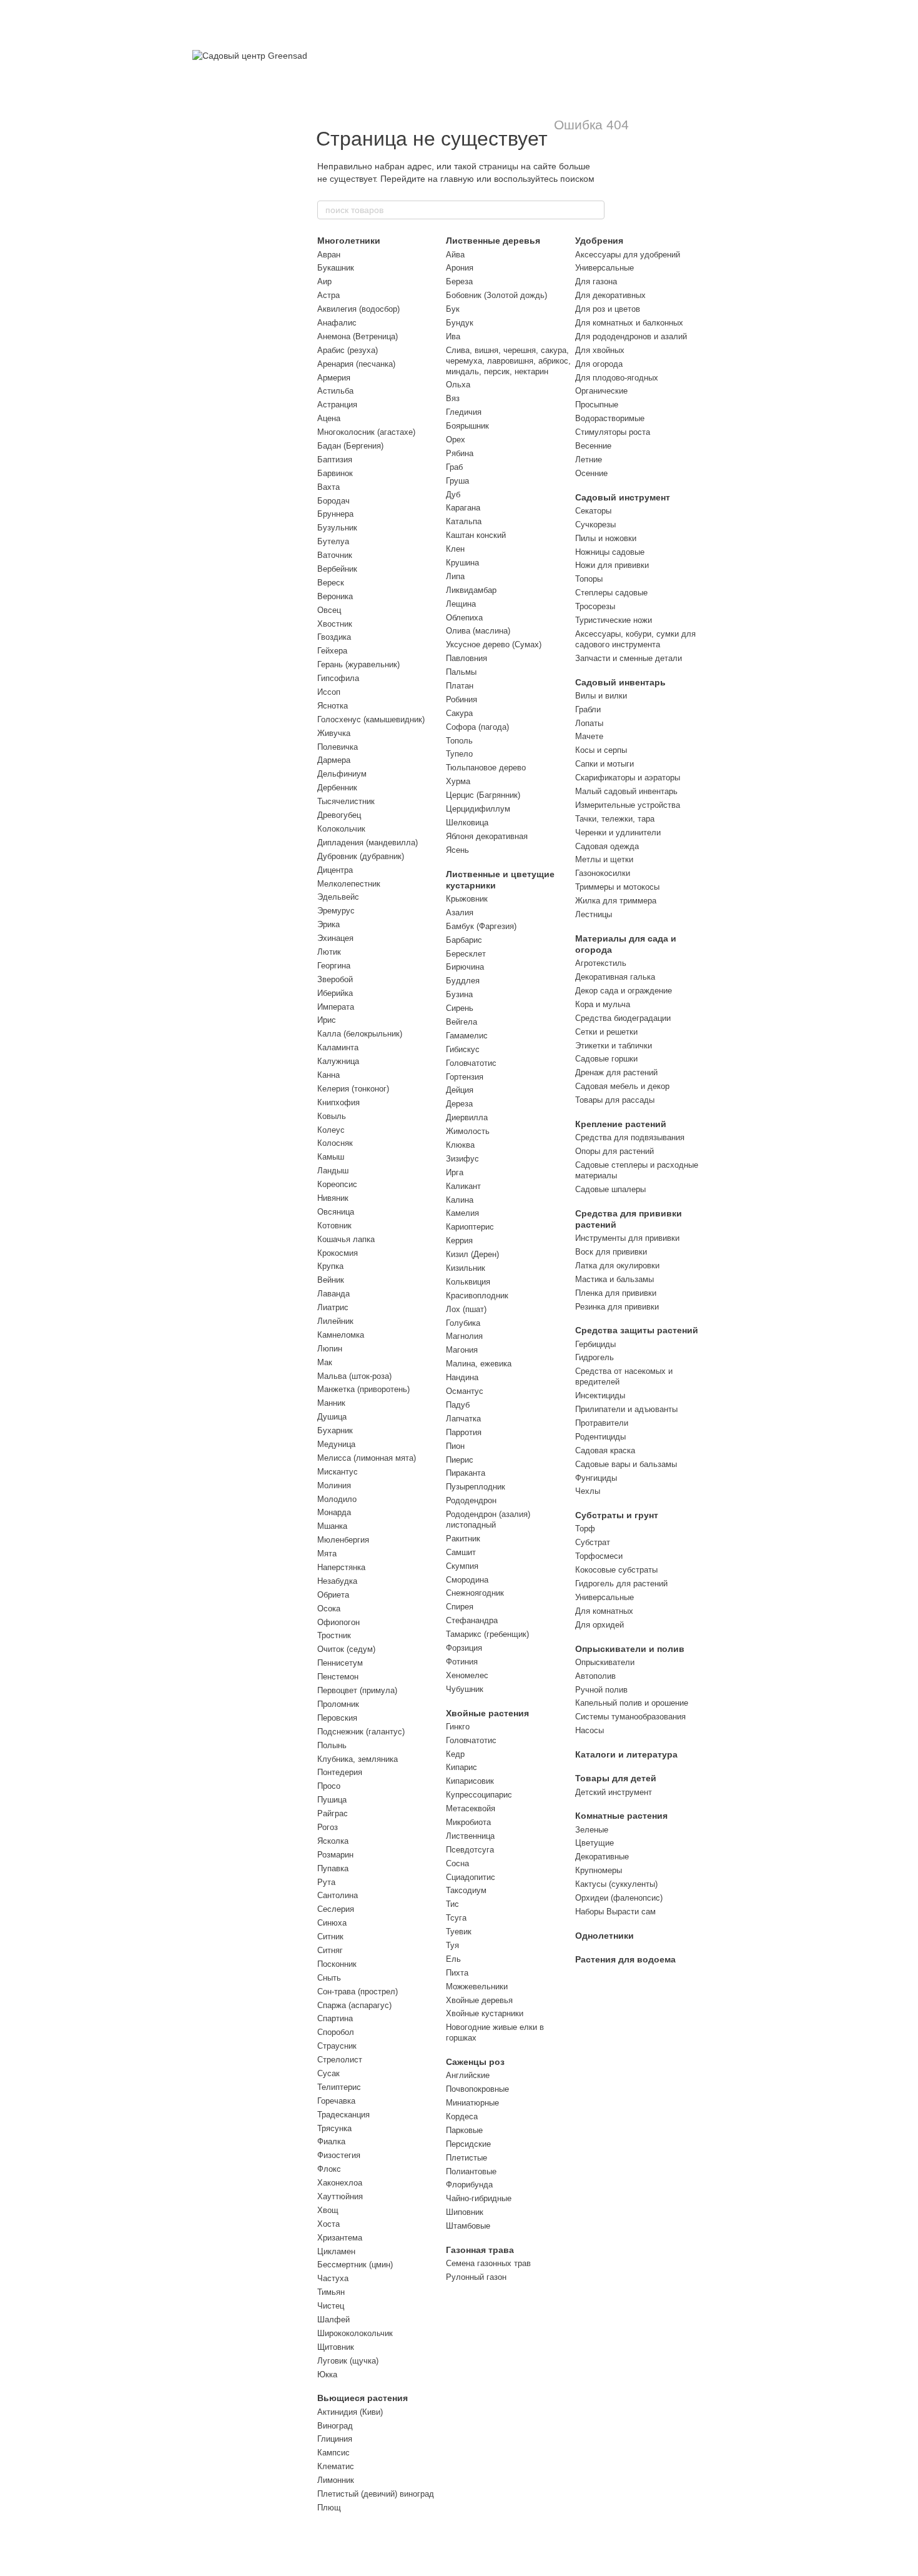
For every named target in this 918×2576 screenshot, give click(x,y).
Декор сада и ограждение (624, 991)
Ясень (457, 850)
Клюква (460, 1145)
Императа (336, 1007)
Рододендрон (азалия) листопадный (488, 1519)
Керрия (459, 1241)
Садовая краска (605, 1450)
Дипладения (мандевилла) (368, 843)
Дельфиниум (342, 774)
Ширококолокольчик (355, 2333)
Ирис (327, 1020)
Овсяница (336, 1212)
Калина (460, 1200)
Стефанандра (472, 1620)
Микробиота (468, 1822)
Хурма (458, 781)
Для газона (596, 281)
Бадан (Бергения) (350, 446)
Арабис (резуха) (348, 350)
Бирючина (465, 967)
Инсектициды (600, 1395)
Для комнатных (604, 1611)
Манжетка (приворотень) (363, 1389)
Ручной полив (601, 1690)
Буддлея (463, 981)
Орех (456, 440)
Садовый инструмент (623, 497)
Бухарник (335, 1430)
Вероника (335, 596)
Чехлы (588, 1491)
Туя (452, 1945)
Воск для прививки (611, 1252)
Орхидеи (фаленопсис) (619, 1898)
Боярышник (467, 426)
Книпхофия (338, 1102)
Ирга (455, 1172)
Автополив (595, 1676)
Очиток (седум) (346, 1649)
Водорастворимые (610, 418)
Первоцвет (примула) (357, 1690)
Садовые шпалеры (610, 1189)
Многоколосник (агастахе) (366, 432)
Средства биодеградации (623, 1018)
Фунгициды (596, 1478)
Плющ (329, 2508)
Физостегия (339, 2155)
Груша (457, 481)
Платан (460, 686)
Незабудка (337, 1581)
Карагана (463, 508)
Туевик (459, 1932)
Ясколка (333, 1841)
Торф (585, 1529)
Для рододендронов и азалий (631, 336)
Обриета (333, 1595)
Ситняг (330, 1950)
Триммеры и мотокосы (617, 887)
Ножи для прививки (612, 565)
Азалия (460, 913)
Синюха (332, 1923)
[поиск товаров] (595, 210)
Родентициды (600, 1437)
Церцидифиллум (478, 809)
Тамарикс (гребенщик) (487, 1634)
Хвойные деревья (479, 2000)
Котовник (334, 1226)
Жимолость (468, 1131)
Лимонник (336, 2480)
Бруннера (335, 514)
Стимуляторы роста (613, 432)
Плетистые (466, 2158)
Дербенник (337, 788)
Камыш (331, 1157)
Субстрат (593, 1542)
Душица (332, 1417)
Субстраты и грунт (617, 1515)
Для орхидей (600, 1625)
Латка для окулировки (617, 1266)
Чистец (331, 2306)
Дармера (334, 760)
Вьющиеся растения (363, 2398)
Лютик (329, 952)
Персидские (468, 2144)
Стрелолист (340, 2060)
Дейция (460, 1090)
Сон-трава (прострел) (358, 1992)
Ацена (329, 418)
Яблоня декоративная (487, 836)
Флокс (329, 2169)
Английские (468, 2075)
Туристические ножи (614, 620)
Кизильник (466, 1268)
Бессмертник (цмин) (355, 2265)
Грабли (588, 709)
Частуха (333, 2278)
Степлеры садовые (611, 593)
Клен (455, 549)
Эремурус (336, 911)
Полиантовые (471, 2171)
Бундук (460, 323)
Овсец (329, 610)
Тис (452, 1904)
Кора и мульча (603, 1004)
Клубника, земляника (358, 1759)
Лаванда (333, 1294)
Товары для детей (616, 1778)
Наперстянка (341, 1567)
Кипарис (461, 1767)
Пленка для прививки (616, 1293)
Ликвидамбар (471, 590)
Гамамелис (467, 1036)
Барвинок (335, 473)
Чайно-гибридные (479, 2198)
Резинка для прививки (617, 1307)
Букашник (336, 268)
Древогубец (339, 815)
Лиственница (470, 1836)
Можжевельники (477, 1987)
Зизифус (462, 1159)
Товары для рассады (615, 1100)
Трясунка (334, 2128)
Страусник (337, 2046)
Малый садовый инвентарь (626, 791)
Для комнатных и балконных (629, 323)
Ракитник (463, 1539)
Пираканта (466, 1473)
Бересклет (466, 954)
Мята (327, 1554)
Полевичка (338, 747)
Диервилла (467, 1117)
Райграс (333, 1813)
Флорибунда (469, 2185)
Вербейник (337, 569)
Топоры (589, 579)
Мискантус (338, 1472)
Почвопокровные (477, 2089)
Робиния (461, 699)
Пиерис (460, 1460)
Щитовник (336, 2347)
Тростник (334, 1635)
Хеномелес (467, 1675)
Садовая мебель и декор (622, 1086)
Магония (462, 1350)
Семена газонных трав (488, 2263)
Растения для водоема (625, 1959)
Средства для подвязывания (630, 1137)
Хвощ (328, 2210)
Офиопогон (338, 1622)
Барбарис (464, 940)
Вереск (331, 583)
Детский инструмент (614, 1792)
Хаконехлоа (340, 2183)
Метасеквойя (471, 1808)
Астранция (337, 405)
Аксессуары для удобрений (628, 255)
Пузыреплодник (476, 1487)
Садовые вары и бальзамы (626, 1464)
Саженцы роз (475, 2062)
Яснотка (333, 706)
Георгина (334, 966)
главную (457, 179)
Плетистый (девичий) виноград (376, 2494)
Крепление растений (621, 1124)
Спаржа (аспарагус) (354, 2005)
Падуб (458, 1405)
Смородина (467, 1580)
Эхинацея (335, 938)
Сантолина (338, 1895)
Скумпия (462, 1566)
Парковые (464, 2130)
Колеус (331, 1130)
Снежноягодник (475, 1593)
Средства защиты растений (637, 1330)
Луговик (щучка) (348, 2361)
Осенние (591, 473)
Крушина (462, 563)
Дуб (453, 495)
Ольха (458, 385)
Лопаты (589, 723)
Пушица (332, 1800)
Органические (601, 391)
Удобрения (599, 241)
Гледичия (464, 412)
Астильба (335, 391)
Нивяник (333, 1198)
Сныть (329, 1978)
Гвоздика (334, 637)
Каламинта (338, 1047)
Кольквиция (468, 1282)
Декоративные (602, 1857)
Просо (329, 1786)
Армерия (334, 378)
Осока (329, 1609)
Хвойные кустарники (485, 2013)
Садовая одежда (607, 846)
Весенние (593, 446)
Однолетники (605, 1936)
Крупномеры (599, 1870)
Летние (589, 460)
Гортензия (465, 1077)
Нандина (462, 1377)
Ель (453, 1959)
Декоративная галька (615, 977)
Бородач (333, 501)
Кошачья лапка (346, 1239)
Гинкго (458, 1727)
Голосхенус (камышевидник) (371, 719)
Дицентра (335, 870)
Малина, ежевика (479, 1364)
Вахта (328, 487)
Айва (455, 255)
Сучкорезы (595, 525)
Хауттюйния (340, 2196)
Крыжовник (467, 899)
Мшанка (332, 1526)
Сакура (459, 713)
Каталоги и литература (626, 1754)
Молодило (337, 1499)
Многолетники (349, 241)
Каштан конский (476, 535)
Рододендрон (471, 1500)
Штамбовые (468, 2226)
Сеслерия (336, 1909)
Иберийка (335, 993)
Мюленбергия (343, 1540)
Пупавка (333, 1868)
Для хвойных (600, 350)
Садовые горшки (606, 1059)
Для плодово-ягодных (617, 378)
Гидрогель (595, 1357)
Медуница (336, 1444)
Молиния (334, 1485)
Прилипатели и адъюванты (626, 1409)
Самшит (461, 1552)
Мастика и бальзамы (614, 1279)
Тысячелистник (346, 801)
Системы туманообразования (630, 1717)
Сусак (328, 2073)
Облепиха (464, 618)
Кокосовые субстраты (616, 1570)
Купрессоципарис (479, 1795)
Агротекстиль (601, 963)
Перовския (337, 1718)
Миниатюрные (472, 2103)
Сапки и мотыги (605, 764)
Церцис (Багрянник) (483, 795)
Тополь (459, 741)
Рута (326, 1882)
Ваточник (335, 555)
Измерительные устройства (628, 805)
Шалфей (333, 2320)
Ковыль (332, 1116)
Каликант (463, 1186)
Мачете (589, 736)
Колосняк (335, 1143)
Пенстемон (338, 1677)
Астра (328, 295)
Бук (453, 309)
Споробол (336, 2032)
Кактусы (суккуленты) (616, 1884)
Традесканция (343, 2115)
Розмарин (335, 1855)
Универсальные (605, 268)
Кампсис (333, 2453)
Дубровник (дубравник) (361, 856)
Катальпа (464, 521)
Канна (328, 1075)
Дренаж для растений (616, 1072)
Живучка (334, 733)
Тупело (459, 754)
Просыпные (597, 405)
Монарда (334, 1512)
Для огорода (599, 364)
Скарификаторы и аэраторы (628, 778)
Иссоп (329, 692)
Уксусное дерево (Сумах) (494, 644)
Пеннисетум (340, 1663)
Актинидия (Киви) (350, 2412)
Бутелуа (333, 541)
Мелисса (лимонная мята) (367, 1458)
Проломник (338, 1704)
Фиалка (331, 2141)
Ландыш (333, 1171)
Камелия (462, 1213)
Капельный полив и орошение (632, 1703)
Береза (459, 281)
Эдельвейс (338, 897)
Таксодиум (466, 1890)
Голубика (463, 1323)
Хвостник (335, 624)
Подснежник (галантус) (361, 1732)
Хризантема (340, 2238)
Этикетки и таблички (614, 1046)
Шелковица (467, 823)
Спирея (460, 1607)
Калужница (338, 1061)
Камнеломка (341, 1335)
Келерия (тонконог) (353, 1089)
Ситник (330, 1937)
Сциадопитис (471, 1877)
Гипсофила (338, 678)
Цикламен (336, 2251)
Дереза (459, 1104)
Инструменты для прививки (627, 1238)
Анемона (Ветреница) (358, 336)
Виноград (335, 2426)
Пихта (457, 1973)
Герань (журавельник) (358, 664)
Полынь (332, 1745)
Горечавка (336, 2101)
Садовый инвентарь (620, 682)
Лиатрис (333, 1307)
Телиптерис (339, 2087)
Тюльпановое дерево (486, 768)
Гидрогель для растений (621, 1584)
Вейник (331, 1280)
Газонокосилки (603, 873)
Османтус (465, 1391)
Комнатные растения (621, 1816)
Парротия (464, 1432)
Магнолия (464, 1336)
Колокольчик (341, 829)
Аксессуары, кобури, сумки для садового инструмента (635, 639)
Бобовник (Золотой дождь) (496, 295)
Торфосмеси (599, 1556)
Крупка (330, 1266)
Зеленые (592, 1830)
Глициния (335, 2439)
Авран (329, 255)
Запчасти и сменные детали (629, 658)
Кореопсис (337, 1184)
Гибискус (463, 1049)
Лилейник (335, 1321)
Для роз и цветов (608, 309)
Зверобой (335, 979)
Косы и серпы (601, 750)
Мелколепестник (349, 884)
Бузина (459, 994)
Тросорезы (595, 606)
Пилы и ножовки (606, 538)
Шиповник (465, 2212)
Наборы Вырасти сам (615, 1912)
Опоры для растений (614, 1151)
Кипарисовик (470, 1781)
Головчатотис (471, 1063)
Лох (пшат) (466, 1309)
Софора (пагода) (477, 727)
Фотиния (462, 1662)
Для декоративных (610, 295)
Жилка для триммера (616, 901)
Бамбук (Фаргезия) (481, 926)
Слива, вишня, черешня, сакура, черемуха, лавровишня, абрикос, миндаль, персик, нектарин (508, 361)
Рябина (460, 453)
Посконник (337, 1964)
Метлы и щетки (604, 859)
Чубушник (465, 1689)
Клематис (336, 2466)
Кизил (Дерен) (472, 1254)
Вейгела (461, 1022)
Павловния (466, 658)
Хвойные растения (487, 1713)
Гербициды (595, 1344)
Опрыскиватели (605, 1662)
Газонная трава (480, 2250)
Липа (455, 576)
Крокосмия (338, 1253)
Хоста (328, 2224)
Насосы (590, 1730)
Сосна (457, 1863)
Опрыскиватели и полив (630, 1649)
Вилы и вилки (601, 696)
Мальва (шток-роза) (354, 1376)
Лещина (461, 604)
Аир (324, 281)
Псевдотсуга (470, 1850)
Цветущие (595, 1843)
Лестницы (594, 914)
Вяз (453, 398)
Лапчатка (463, 1419)
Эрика (328, 924)
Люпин (330, 1349)
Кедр (455, 1754)
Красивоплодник (477, 1295)
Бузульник (337, 528)
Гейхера (332, 651)
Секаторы (593, 511)
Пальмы (461, 672)
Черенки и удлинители (618, 833)
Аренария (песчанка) (356, 364)
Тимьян (331, 2292)
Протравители (602, 1423)
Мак (325, 1362)
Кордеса (462, 2116)
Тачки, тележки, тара (615, 819)
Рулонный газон (476, 2277)
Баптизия (335, 460)
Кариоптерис (470, 1227)
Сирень (460, 1008)
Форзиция (464, 1648)
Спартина (335, 2018)
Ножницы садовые (610, 552)
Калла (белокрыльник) (360, 1034)
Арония (460, 268)
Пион (455, 1446)
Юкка (327, 2375)
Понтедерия (340, 1772)
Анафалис (337, 323)
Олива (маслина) (478, 631)
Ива (453, 336)
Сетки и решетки (606, 1032)
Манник (331, 1403)
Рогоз (328, 1827)
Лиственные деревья (493, 241)
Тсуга (456, 1918)
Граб (454, 467)
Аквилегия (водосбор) (358, 309)
